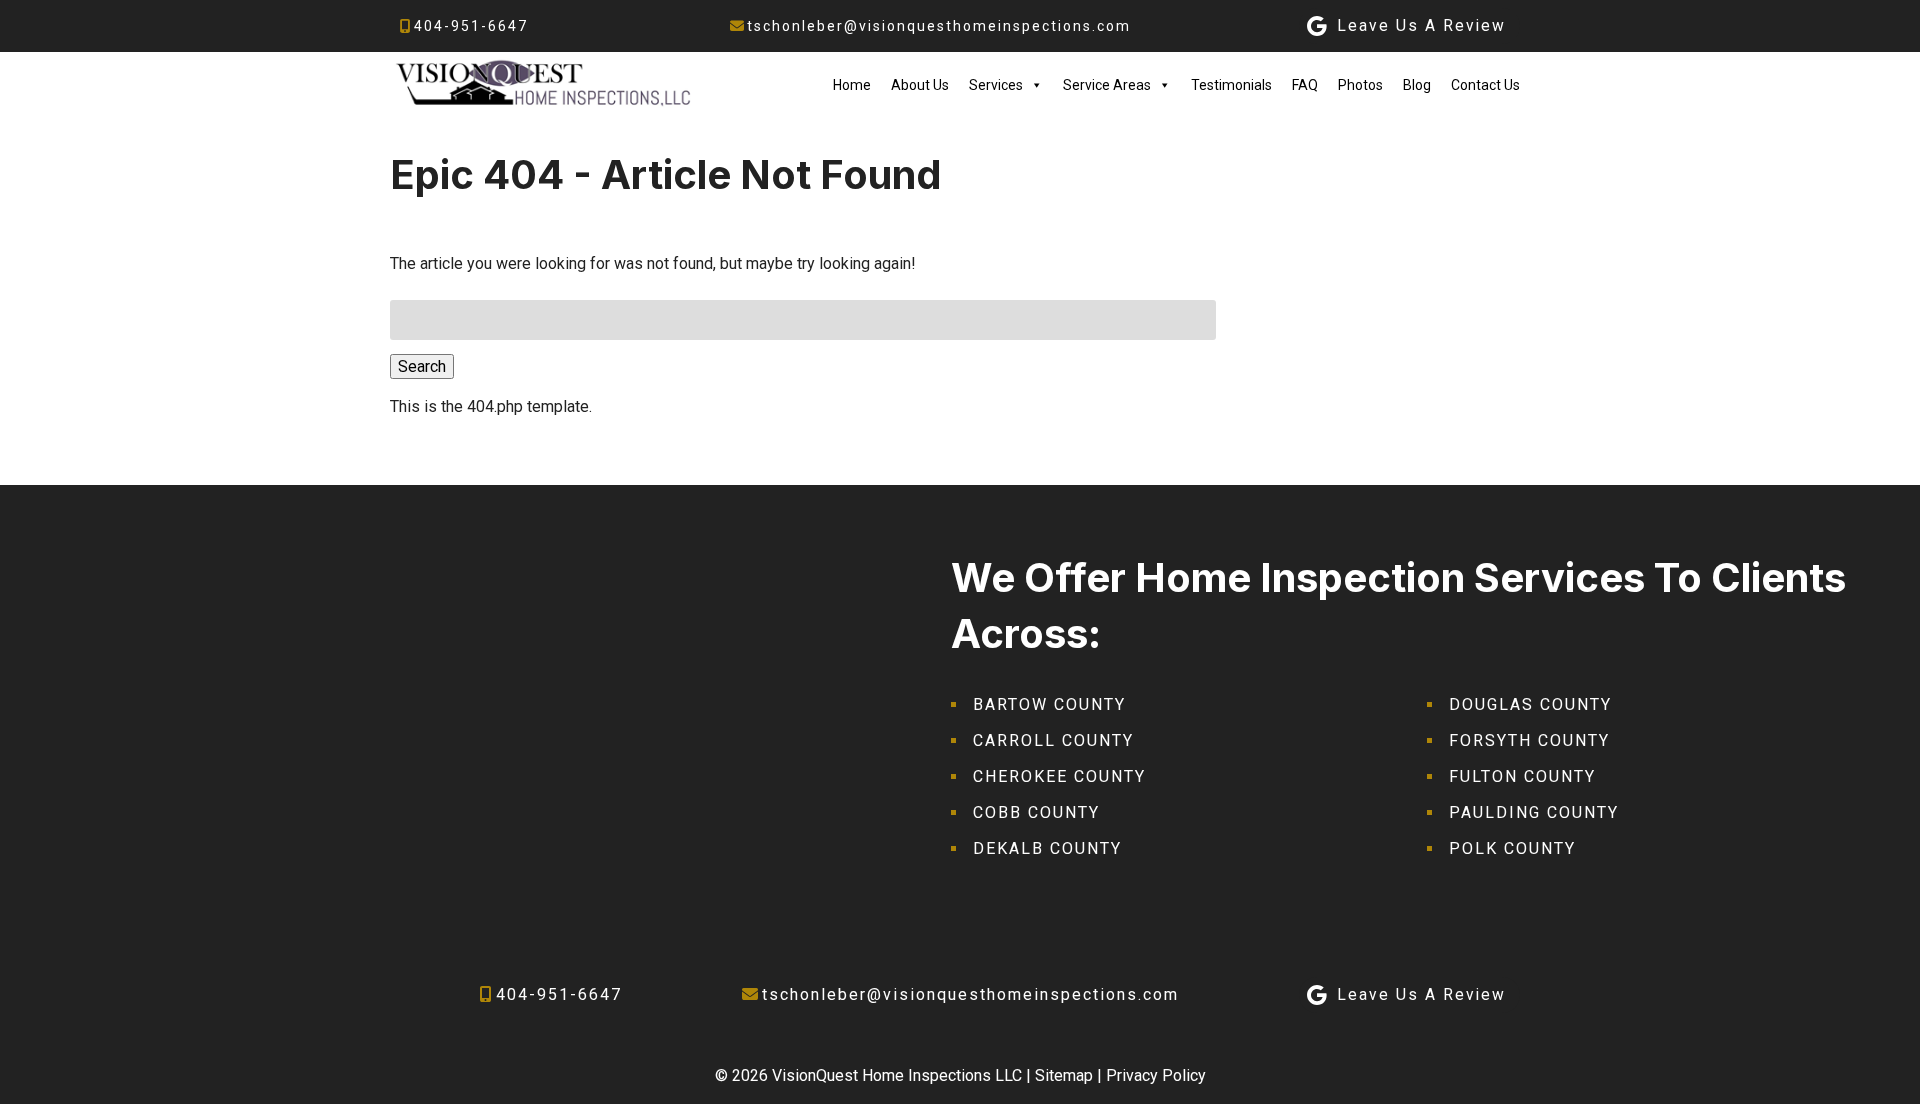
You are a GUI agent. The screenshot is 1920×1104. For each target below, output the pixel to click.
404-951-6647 (471, 26)
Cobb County (1036, 812)
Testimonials (1231, 85)
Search (422, 366)
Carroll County (1053, 740)
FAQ (1305, 85)
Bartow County (1049, 704)
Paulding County (1534, 812)
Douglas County (1530, 704)
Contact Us (1485, 85)
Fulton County (1522, 776)
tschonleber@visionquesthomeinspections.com (939, 26)
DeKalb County (1047, 848)
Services (996, 85)
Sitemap (1064, 1075)
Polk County (1512, 848)
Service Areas (1107, 85)
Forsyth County (1529, 740)
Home (852, 85)
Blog (1417, 85)
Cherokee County (1059, 776)
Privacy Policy (1156, 1075)
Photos (1360, 85)
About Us (920, 85)
